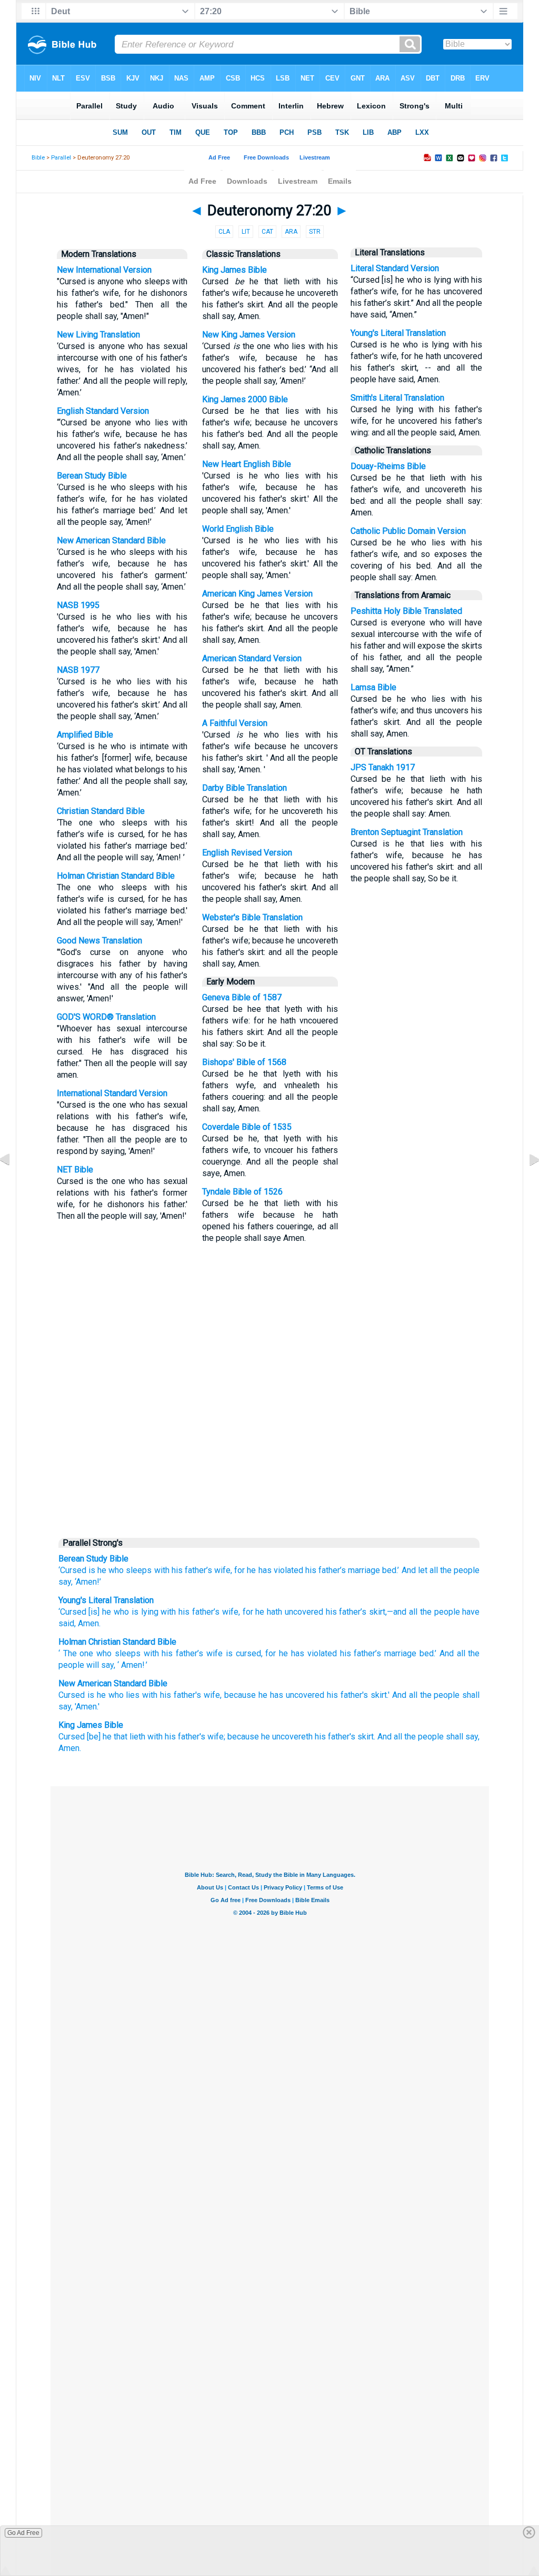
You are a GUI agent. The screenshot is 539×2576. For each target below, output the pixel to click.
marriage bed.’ (373, 1570)
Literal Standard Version (395, 268)
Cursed (72, 1695)
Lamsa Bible (373, 687)
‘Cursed (72, 1612)
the (474, 1653)
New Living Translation (98, 335)
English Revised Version (247, 853)
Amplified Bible (85, 735)
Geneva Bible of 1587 (242, 997)
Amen (132, 1665)
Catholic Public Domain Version (408, 531)
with (162, 1570)
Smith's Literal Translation (397, 398)
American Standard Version (252, 658)
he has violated (275, 1570)
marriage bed (409, 1653)
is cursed (243, 1653)
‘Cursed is (77, 1570)
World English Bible (238, 529)
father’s (189, 1653)
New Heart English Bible (247, 464)
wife (229, 1612)
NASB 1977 (78, 670)
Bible (38, 158)
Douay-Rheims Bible (388, 466)
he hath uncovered (288, 1612)
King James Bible (234, 270)
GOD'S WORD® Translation (106, 1017)
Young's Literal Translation (398, 333)
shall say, (463, 1737)
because (240, 1695)
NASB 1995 (78, 605)
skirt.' (380, 1695)
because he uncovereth (270, 1737)
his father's (347, 1695)
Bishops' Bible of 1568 (244, 1062)
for (239, 1570)
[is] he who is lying (122, 1612)
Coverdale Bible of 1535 (247, 1127)
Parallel (61, 158)
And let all (420, 1570)
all (461, 1653)
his (167, 1653)
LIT (246, 232)
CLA (224, 232)
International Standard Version (112, 1093)
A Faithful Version (235, 723)
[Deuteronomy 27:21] (526, 1183)
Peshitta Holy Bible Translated (406, 611)
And (447, 1653)
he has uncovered (291, 1695)
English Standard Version (103, 411)
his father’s (192, 1570)
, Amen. (87, 1623)
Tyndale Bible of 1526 (242, 1192)
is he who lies (114, 1695)
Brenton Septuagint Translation (407, 832)
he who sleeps (124, 1570)
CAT (267, 232)
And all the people (411, 1737)
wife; (216, 1737)
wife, (223, 1570)
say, (66, 1582)
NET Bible (75, 1170)
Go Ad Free (23, 2533)
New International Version (104, 270)
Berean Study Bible (92, 476)
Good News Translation (99, 941)
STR (315, 232)
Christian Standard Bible (101, 811)
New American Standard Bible (111, 540)
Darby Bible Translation (244, 788)
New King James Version (249, 335)
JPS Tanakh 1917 (383, 767)
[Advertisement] (269, 1451)
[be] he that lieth (116, 1737)
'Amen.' (87, 1707)
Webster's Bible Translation (252, 917)
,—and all (401, 1612)
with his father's (172, 1695)
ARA (291, 232)
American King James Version (257, 594)
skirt (376, 1612)
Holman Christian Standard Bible (116, 876)
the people (460, 1570)
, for (246, 1612)
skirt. (366, 1737)
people (71, 1665)
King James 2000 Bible (245, 399)
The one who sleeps (102, 1653)
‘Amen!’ (88, 1582)
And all (405, 1695)
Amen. (70, 1748)
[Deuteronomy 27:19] (13, 1183)
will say (100, 1665)
